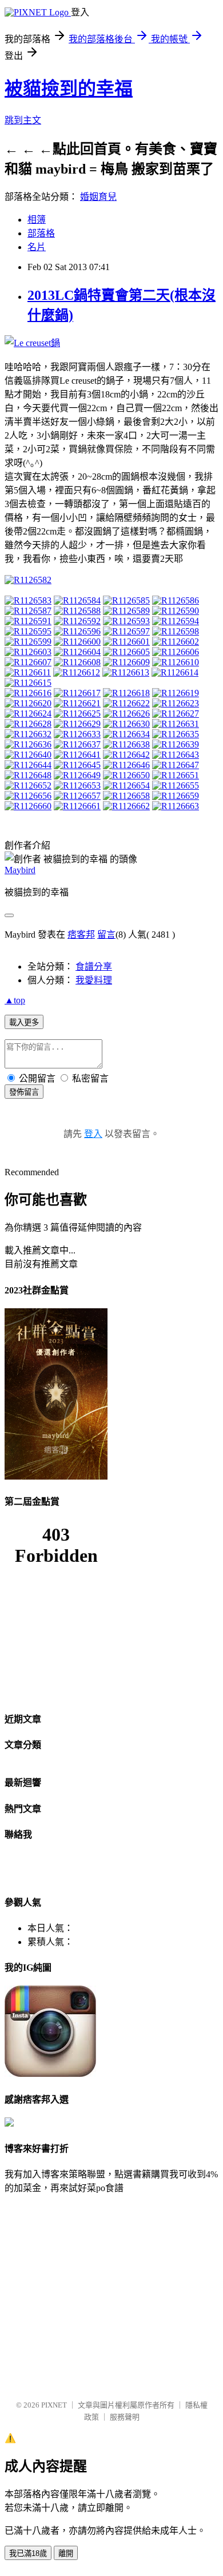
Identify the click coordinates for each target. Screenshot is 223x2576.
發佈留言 (24, 1092)
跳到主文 (23, 120)
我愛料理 (94, 980)
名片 (37, 247)
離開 (66, 2553)
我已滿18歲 (28, 2553)
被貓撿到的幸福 (69, 89)
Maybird (20, 870)
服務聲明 (125, 2417)
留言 (106, 935)
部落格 (41, 233)
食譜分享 (94, 966)
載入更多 (24, 1022)
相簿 (37, 220)
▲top (15, 1000)
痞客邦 (81, 935)
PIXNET (54, 2405)
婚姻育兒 (98, 197)
